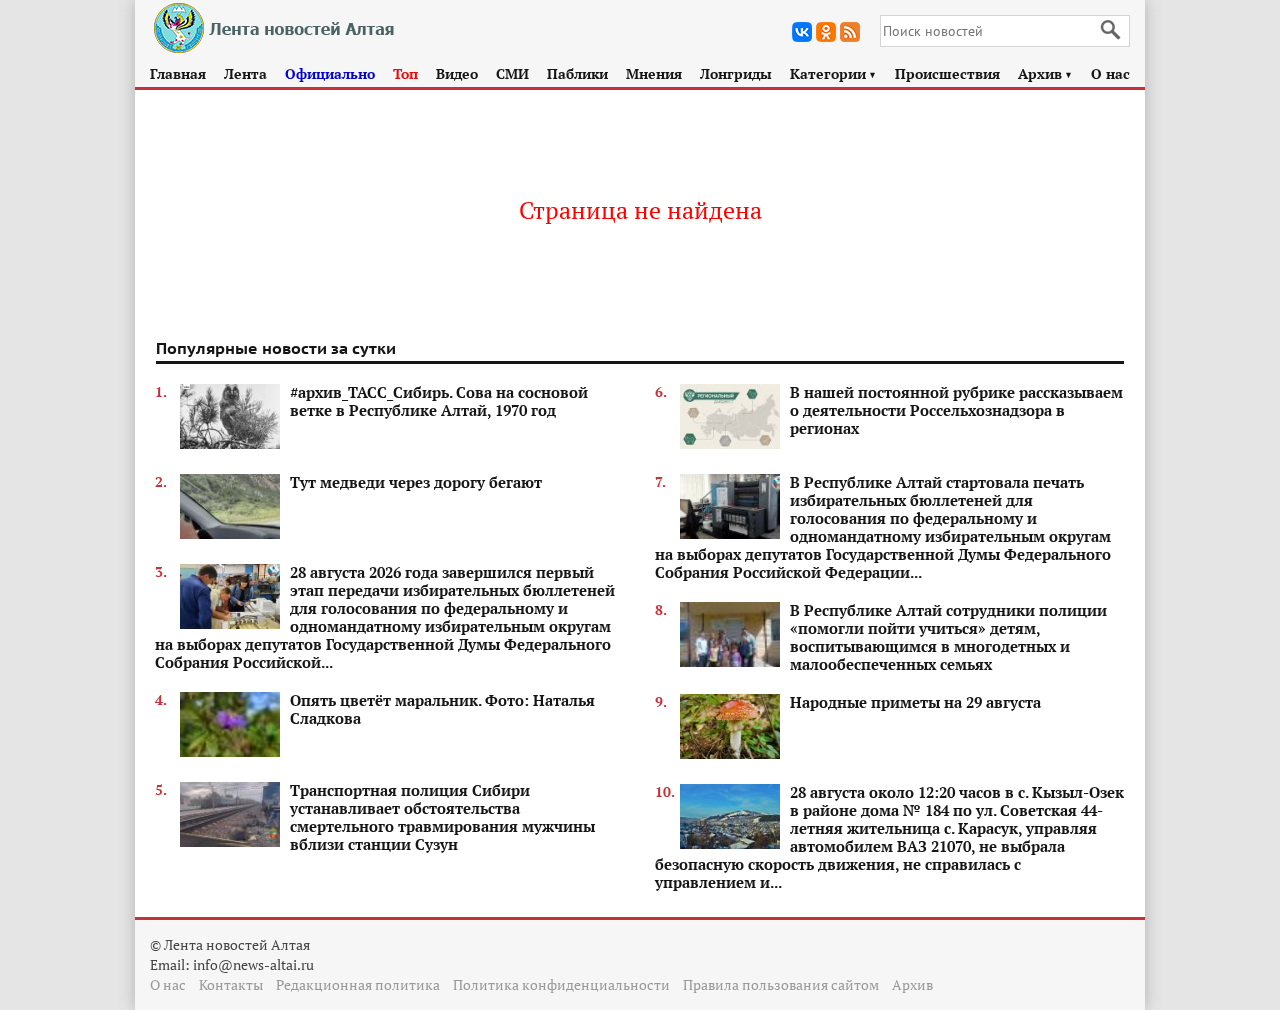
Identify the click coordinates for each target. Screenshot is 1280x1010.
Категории (833, 73)
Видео (457, 73)
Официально (330, 73)
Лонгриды (736, 73)
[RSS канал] (850, 32)
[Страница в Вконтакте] (802, 32)
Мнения (654, 73)
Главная (178, 73)
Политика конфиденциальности (561, 984)
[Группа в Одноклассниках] (826, 32)
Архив (1045, 73)
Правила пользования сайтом (781, 984)
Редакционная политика (358, 984)
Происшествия (947, 73)
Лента (245, 73)
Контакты (231, 984)
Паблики (577, 73)
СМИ (512, 73)
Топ (405, 73)
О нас (1110, 73)
